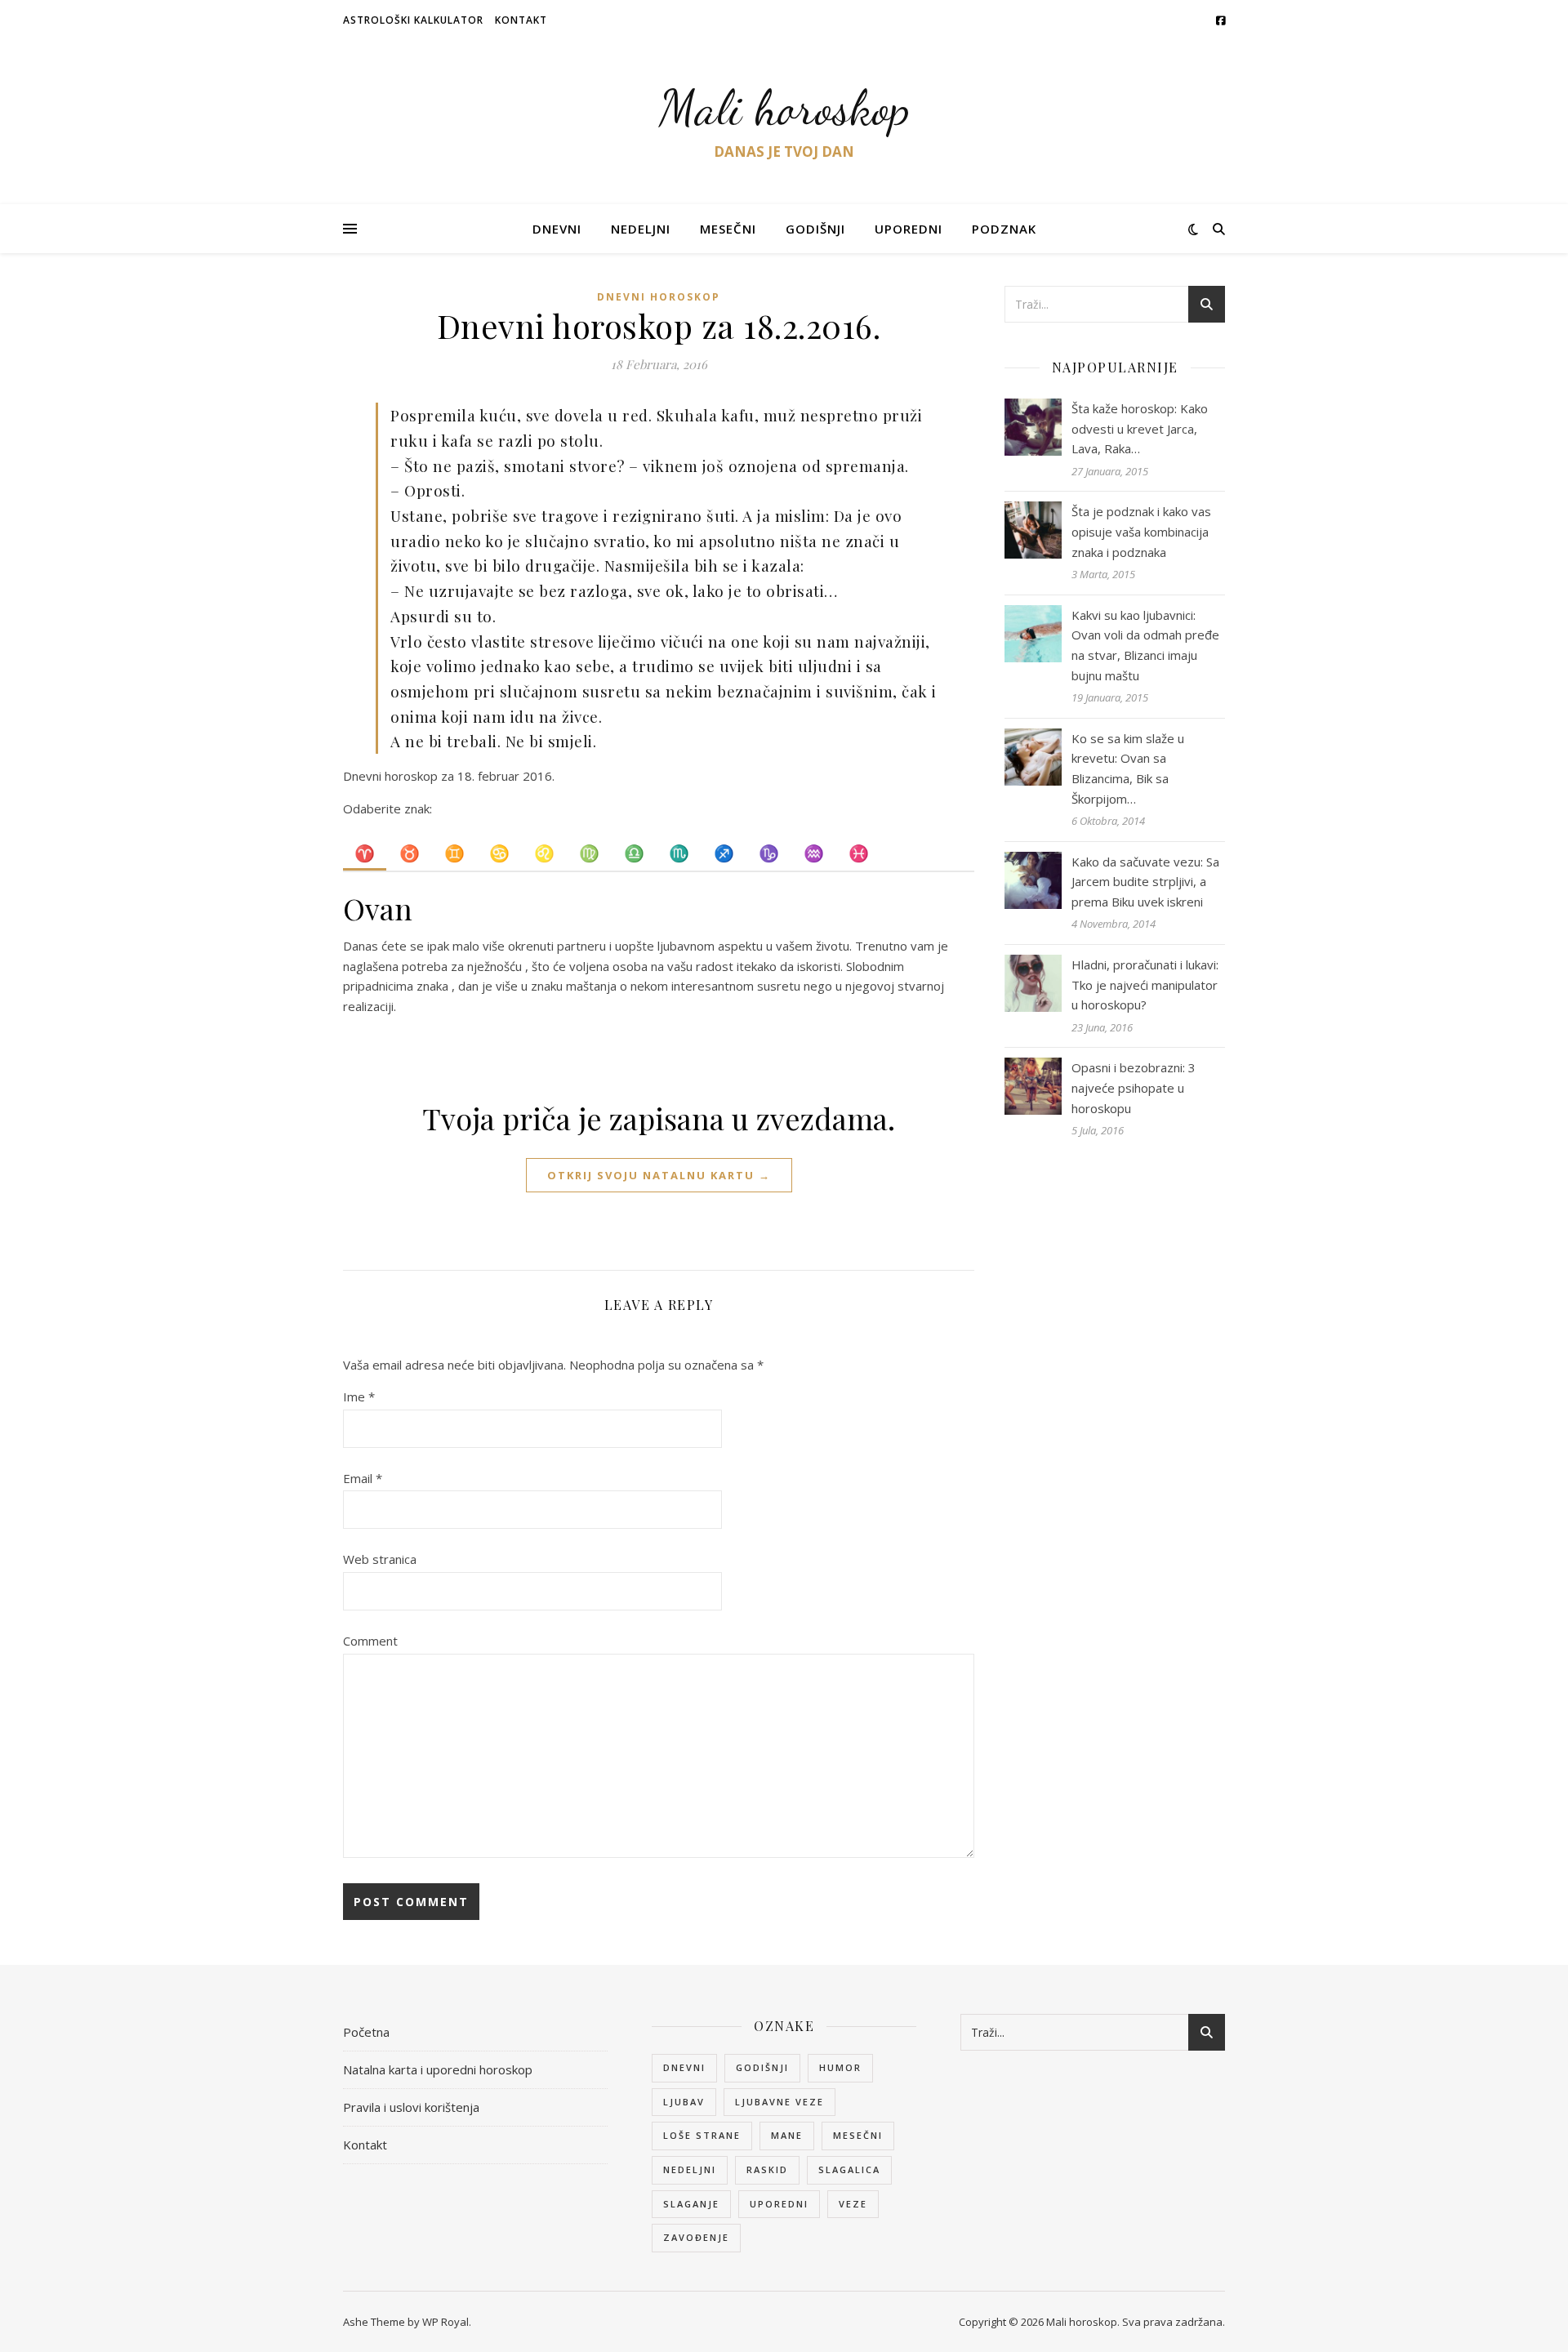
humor (840, 2067)
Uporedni (909, 229)
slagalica (849, 2169)
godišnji (762, 2067)
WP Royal (445, 2322)
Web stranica (380, 1559)
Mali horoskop (784, 108)
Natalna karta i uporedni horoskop (438, 2069)
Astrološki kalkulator (413, 20)
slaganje (691, 2204)
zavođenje (696, 2237)
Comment (370, 1641)
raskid (767, 2169)
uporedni (779, 2204)
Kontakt (521, 20)
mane (787, 2135)
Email (363, 1478)
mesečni (858, 2135)
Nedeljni (641, 229)
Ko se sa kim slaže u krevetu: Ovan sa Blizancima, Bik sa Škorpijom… (1128, 768)
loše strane (702, 2135)
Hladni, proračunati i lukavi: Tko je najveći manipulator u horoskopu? (1145, 984)
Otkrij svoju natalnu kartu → (659, 1175)
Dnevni (557, 229)
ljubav (684, 2102)
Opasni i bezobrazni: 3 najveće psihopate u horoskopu (1134, 1087)
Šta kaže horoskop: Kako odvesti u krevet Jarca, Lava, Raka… (1140, 428)
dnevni (684, 2067)
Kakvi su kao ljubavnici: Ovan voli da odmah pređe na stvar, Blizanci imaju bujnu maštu (1145, 645)
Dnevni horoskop (659, 297)
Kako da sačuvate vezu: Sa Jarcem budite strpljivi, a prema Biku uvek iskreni (1145, 882)
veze (853, 2204)
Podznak (1004, 229)
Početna (366, 2032)
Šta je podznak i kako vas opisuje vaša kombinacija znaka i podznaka (1141, 531)
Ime (359, 1396)
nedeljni (690, 2169)
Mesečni (728, 229)
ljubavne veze (780, 2102)
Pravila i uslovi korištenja (411, 2107)
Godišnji (815, 229)
